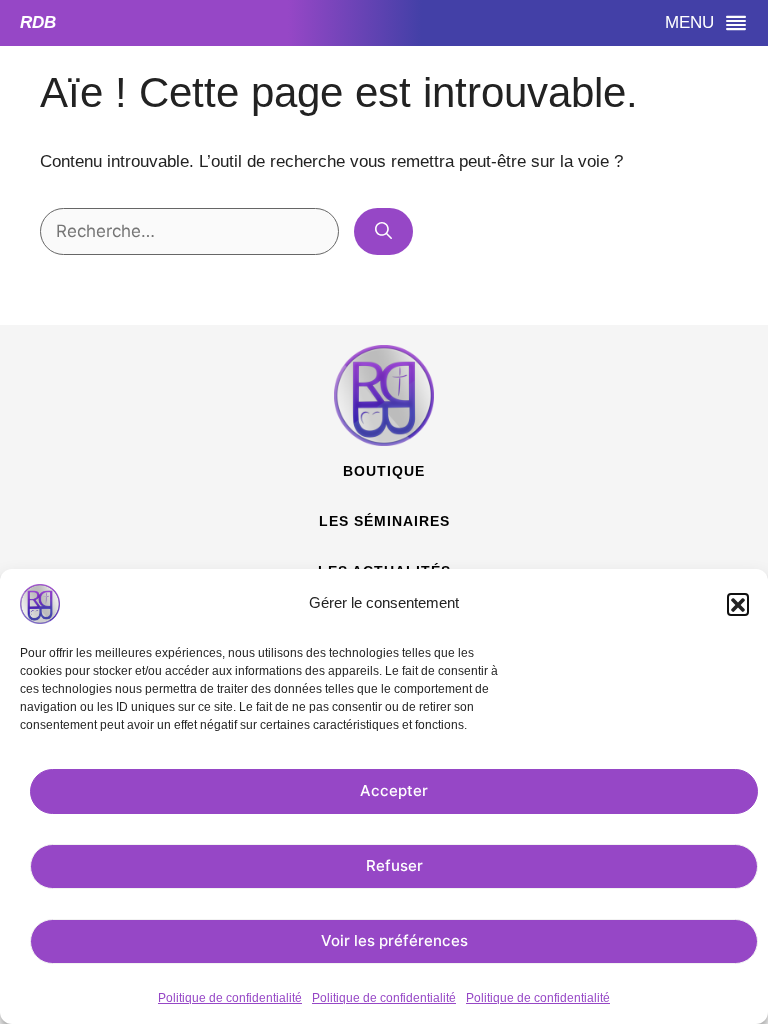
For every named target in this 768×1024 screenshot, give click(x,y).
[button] (738, 604)
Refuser (394, 865)
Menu (367, 22)
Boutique (384, 471)
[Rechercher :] (192, 231)
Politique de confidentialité (230, 998)
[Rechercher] (383, 232)
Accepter (394, 790)
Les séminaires (384, 521)
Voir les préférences (394, 940)
